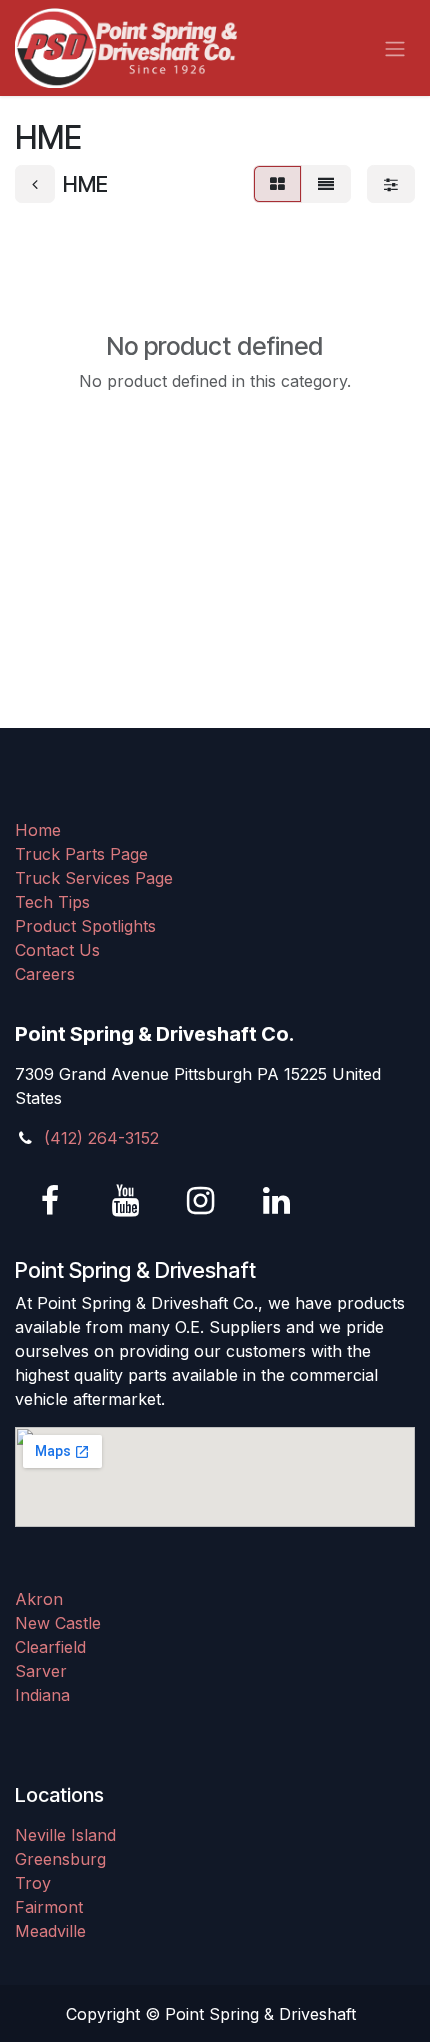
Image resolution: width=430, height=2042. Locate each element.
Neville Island (65, 1835)
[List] (326, 184)
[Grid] (277, 184)
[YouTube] (126, 1201)
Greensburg (60, 1859)
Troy (33, 1883)
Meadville (50, 1931)
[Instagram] (201, 1201)
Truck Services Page (94, 878)
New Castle (58, 1623)
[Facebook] (50, 1201)
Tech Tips (52, 902)
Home (38, 830)
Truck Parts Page (81, 854)
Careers (45, 974)
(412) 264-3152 (101, 1138)
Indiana (42, 1695)
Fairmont (49, 1907)
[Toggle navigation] (395, 48)
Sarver (41, 1671)
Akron (39, 1599)
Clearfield (50, 1647)
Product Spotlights (85, 926)
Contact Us (57, 950)
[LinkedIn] (276, 1201)
